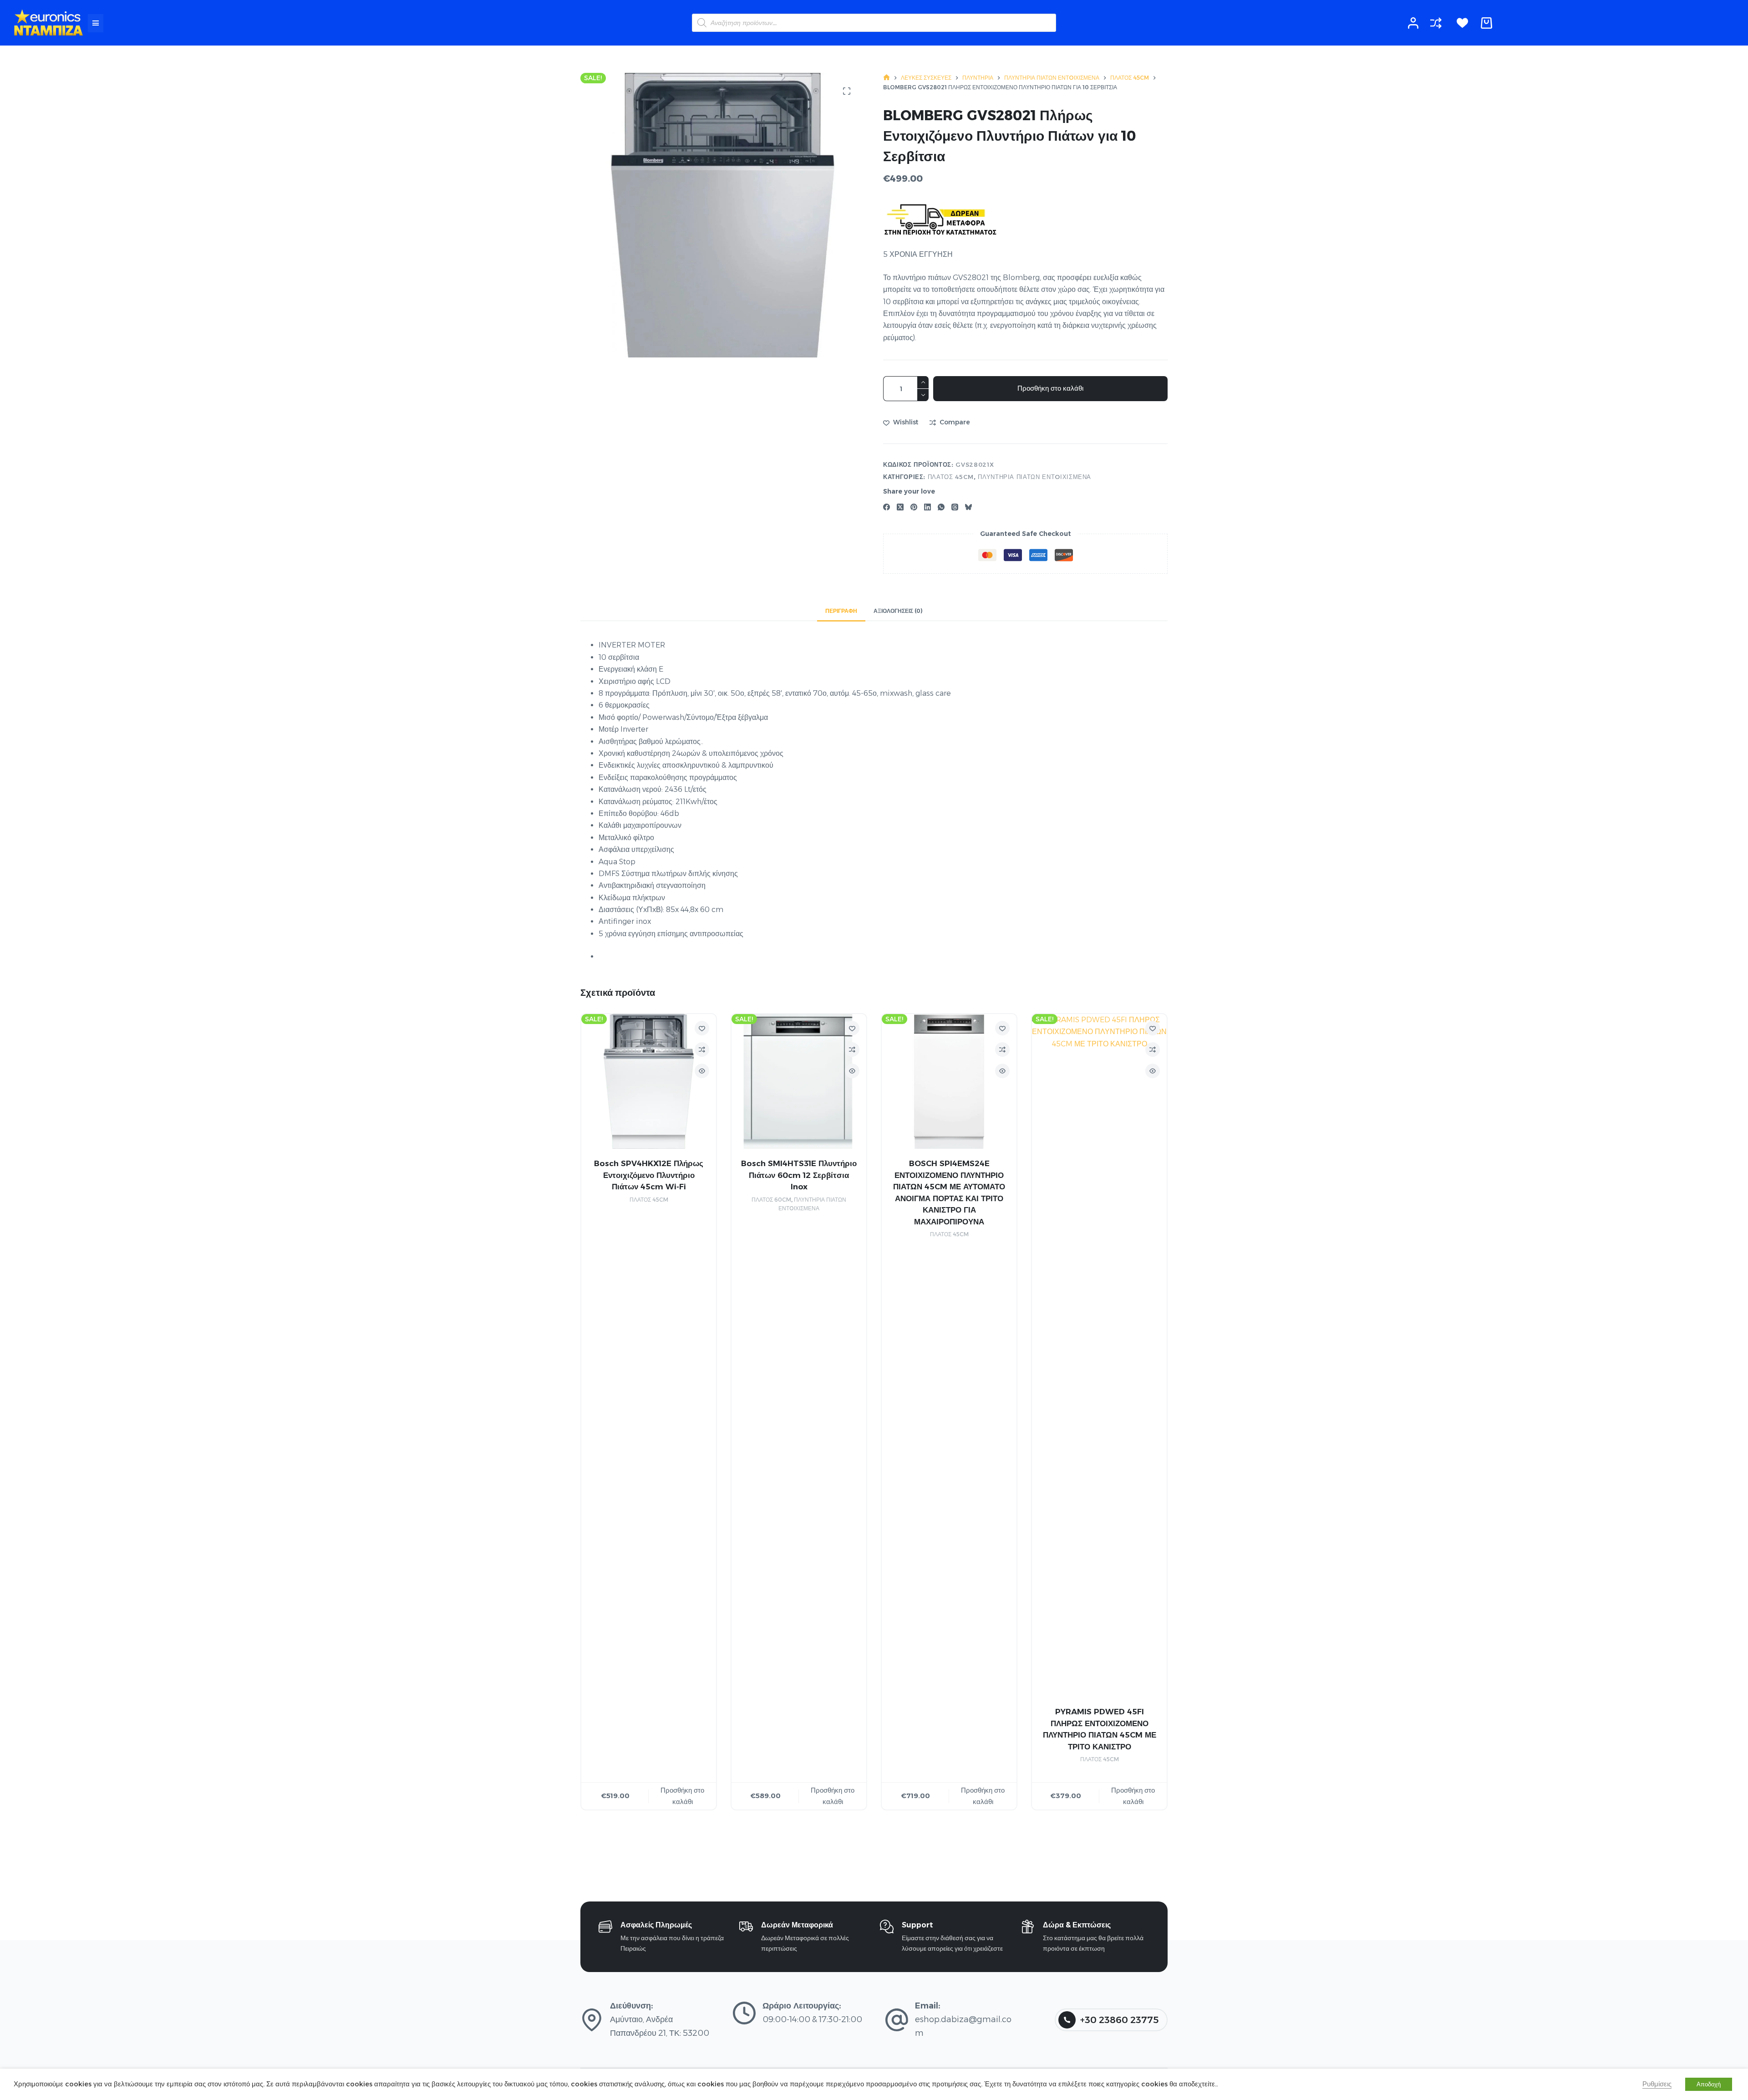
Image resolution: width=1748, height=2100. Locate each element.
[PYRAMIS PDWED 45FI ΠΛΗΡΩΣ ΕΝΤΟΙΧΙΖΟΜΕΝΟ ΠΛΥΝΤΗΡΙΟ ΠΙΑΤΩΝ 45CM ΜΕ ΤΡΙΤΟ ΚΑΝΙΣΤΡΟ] (1099, 1356)
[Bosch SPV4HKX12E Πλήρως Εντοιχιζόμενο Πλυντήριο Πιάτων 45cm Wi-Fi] (649, 1081)
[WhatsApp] (941, 507)
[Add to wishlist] (702, 1028)
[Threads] (955, 507)
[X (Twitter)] (900, 507)
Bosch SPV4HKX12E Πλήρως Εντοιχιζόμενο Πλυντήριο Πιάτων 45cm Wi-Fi (649, 1175)
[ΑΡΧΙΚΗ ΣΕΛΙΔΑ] (887, 78)
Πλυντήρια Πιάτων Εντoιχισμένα (1034, 477)
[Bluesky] (968, 507)
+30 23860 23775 (1119, 2020)
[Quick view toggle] (702, 1071)
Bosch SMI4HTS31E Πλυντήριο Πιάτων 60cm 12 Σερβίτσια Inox (799, 1175)
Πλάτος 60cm (771, 1199)
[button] (96, 23)
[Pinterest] (914, 507)
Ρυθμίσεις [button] (1657, 2084)
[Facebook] (887, 507)
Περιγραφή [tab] (841, 611)
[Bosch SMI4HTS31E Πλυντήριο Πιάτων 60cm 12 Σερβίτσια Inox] (799, 1081)
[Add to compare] (702, 1050)
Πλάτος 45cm (951, 477)
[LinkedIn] (927, 507)
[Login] (1413, 23)
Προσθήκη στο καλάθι (1050, 388)
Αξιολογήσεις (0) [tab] (898, 611)
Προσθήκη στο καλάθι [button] (682, 1795)
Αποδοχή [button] (1709, 2084)
